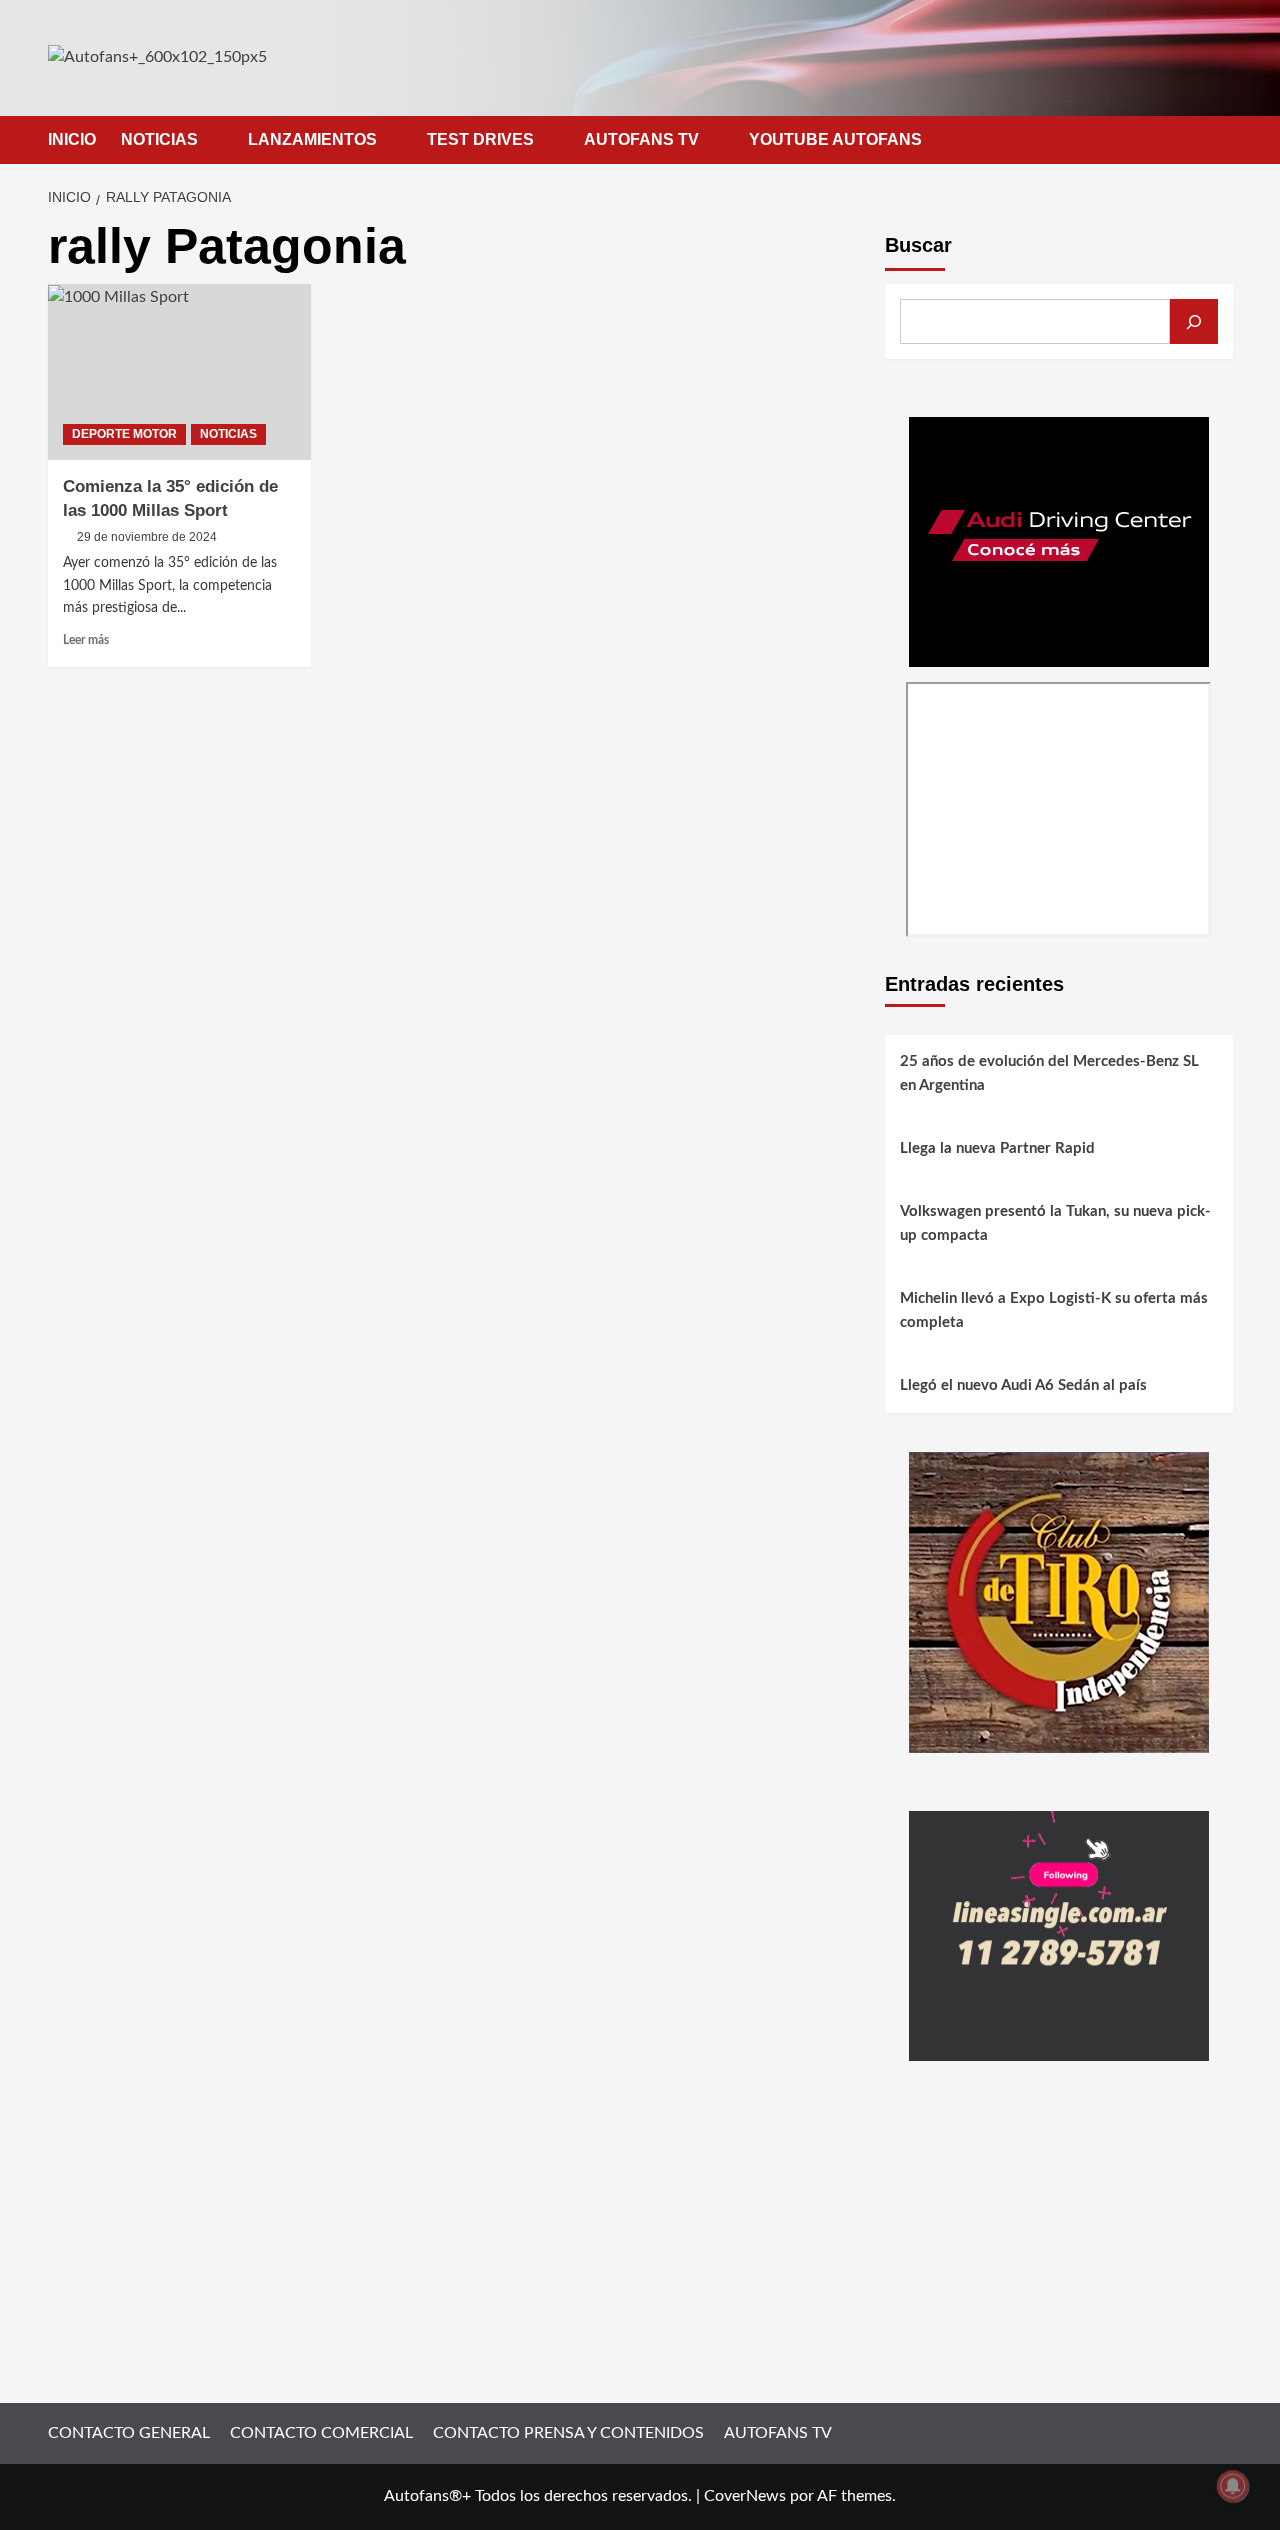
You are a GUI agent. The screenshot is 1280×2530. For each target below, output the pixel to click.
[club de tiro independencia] (1059, 1601)
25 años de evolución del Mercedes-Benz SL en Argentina (1049, 1073)
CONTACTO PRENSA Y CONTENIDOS (568, 2433)
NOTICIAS (159, 139)
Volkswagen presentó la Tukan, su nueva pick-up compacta (1055, 1223)
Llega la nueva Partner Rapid (997, 1148)
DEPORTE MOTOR (124, 434)
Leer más (86, 640)
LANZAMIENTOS (312, 139)
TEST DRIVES (480, 139)
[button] (1220, 139)
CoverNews (745, 2496)
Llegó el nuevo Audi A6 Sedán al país (1023, 1385)
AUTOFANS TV (641, 139)
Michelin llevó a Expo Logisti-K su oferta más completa (1054, 1310)
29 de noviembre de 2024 (147, 537)
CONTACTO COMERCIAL (321, 2433)
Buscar (918, 245)
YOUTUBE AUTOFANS (835, 139)
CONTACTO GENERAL (129, 2433)
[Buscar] (1194, 321)
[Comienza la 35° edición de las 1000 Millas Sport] (180, 372)
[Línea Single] (1059, 1935)
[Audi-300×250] (1059, 541)
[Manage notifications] (1233, 2486)
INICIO (72, 139)
